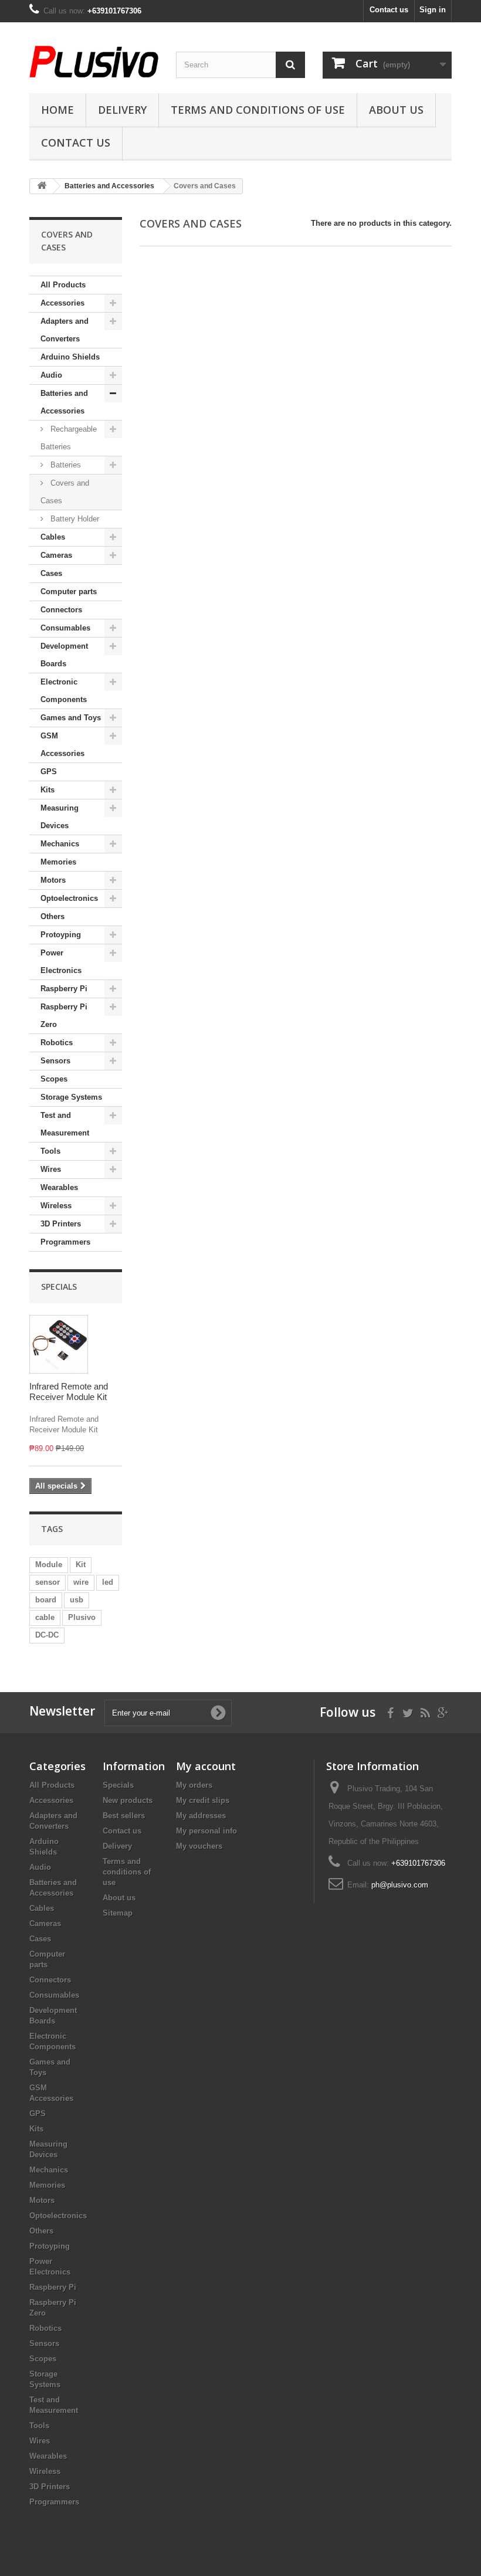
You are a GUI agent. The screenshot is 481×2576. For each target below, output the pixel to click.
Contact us (389, 10)
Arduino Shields (70, 357)
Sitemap (118, 1913)
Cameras (56, 555)
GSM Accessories (62, 745)
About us (396, 110)
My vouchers (199, 1846)
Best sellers (124, 1816)
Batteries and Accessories (64, 402)
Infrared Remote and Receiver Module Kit (69, 1392)
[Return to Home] (42, 186)
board (46, 1600)
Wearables (59, 1187)
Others (52, 916)
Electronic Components (64, 691)
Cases (51, 573)
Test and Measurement (65, 1124)
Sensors (55, 1061)
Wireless (56, 1206)
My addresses (201, 1816)
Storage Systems (71, 1097)
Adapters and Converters (65, 330)
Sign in (433, 10)
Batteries (65, 465)
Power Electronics (61, 962)
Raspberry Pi (64, 989)
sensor (48, 1582)
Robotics (57, 1043)
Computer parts (69, 592)
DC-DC (47, 1635)
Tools (50, 1151)
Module (49, 1565)
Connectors (61, 610)
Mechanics (60, 844)
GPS (49, 772)
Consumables (65, 628)
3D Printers (61, 1224)
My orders (194, 1785)
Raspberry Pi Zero (64, 1016)
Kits (48, 790)
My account (206, 1766)
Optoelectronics (69, 898)
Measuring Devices (60, 817)
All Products (63, 285)
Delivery (122, 110)
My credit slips (203, 1800)
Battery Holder (74, 519)
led (108, 1582)
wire (81, 1582)
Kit (81, 1565)
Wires (51, 1169)
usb (77, 1600)
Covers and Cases (65, 492)
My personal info (206, 1831)
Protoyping (61, 935)
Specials (59, 1287)
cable (45, 1617)
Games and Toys (71, 718)
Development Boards (64, 655)
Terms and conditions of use (258, 110)
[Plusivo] (94, 62)
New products (128, 1800)
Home (57, 110)
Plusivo (82, 1617)
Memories (58, 862)
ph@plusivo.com (400, 1885)
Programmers (65, 1242)
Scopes (54, 1079)
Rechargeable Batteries (69, 438)
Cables (53, 537)
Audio (51, 375)
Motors (53, 880)
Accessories (62, 303)
